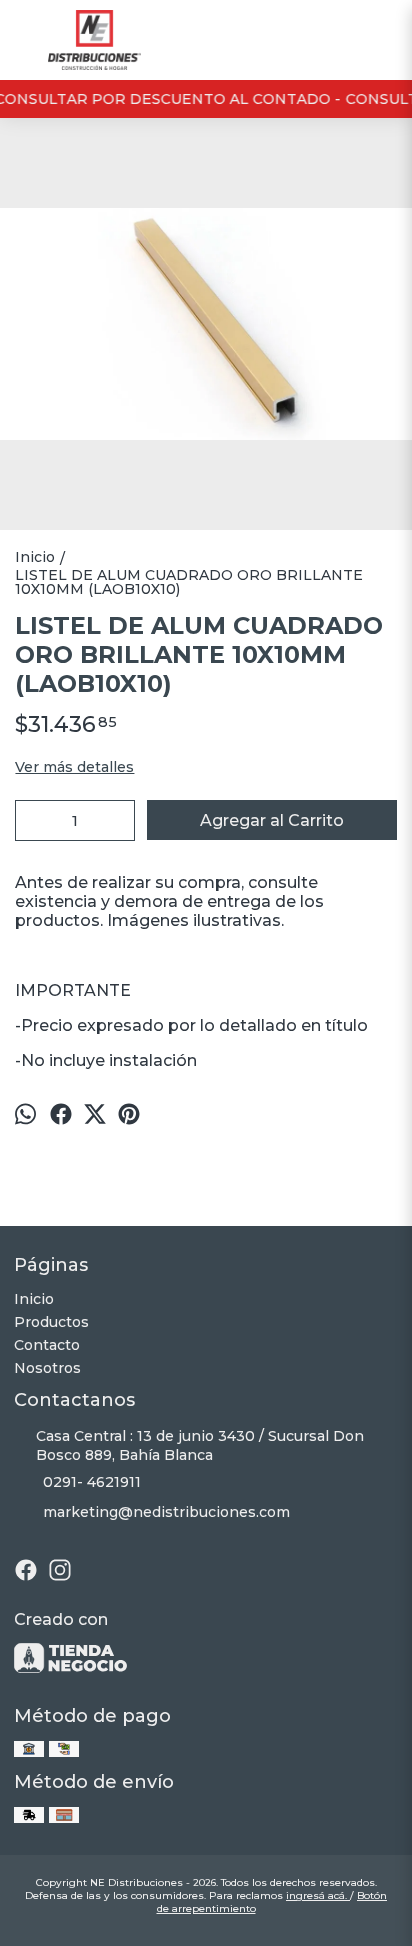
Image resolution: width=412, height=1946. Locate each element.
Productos (51, 1322)
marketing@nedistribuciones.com (166, 1512)
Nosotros (47, 1368)
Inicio (34, 1299)
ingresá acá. (318, 1895)
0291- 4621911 (92, 1482)
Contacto (47, 1345)
